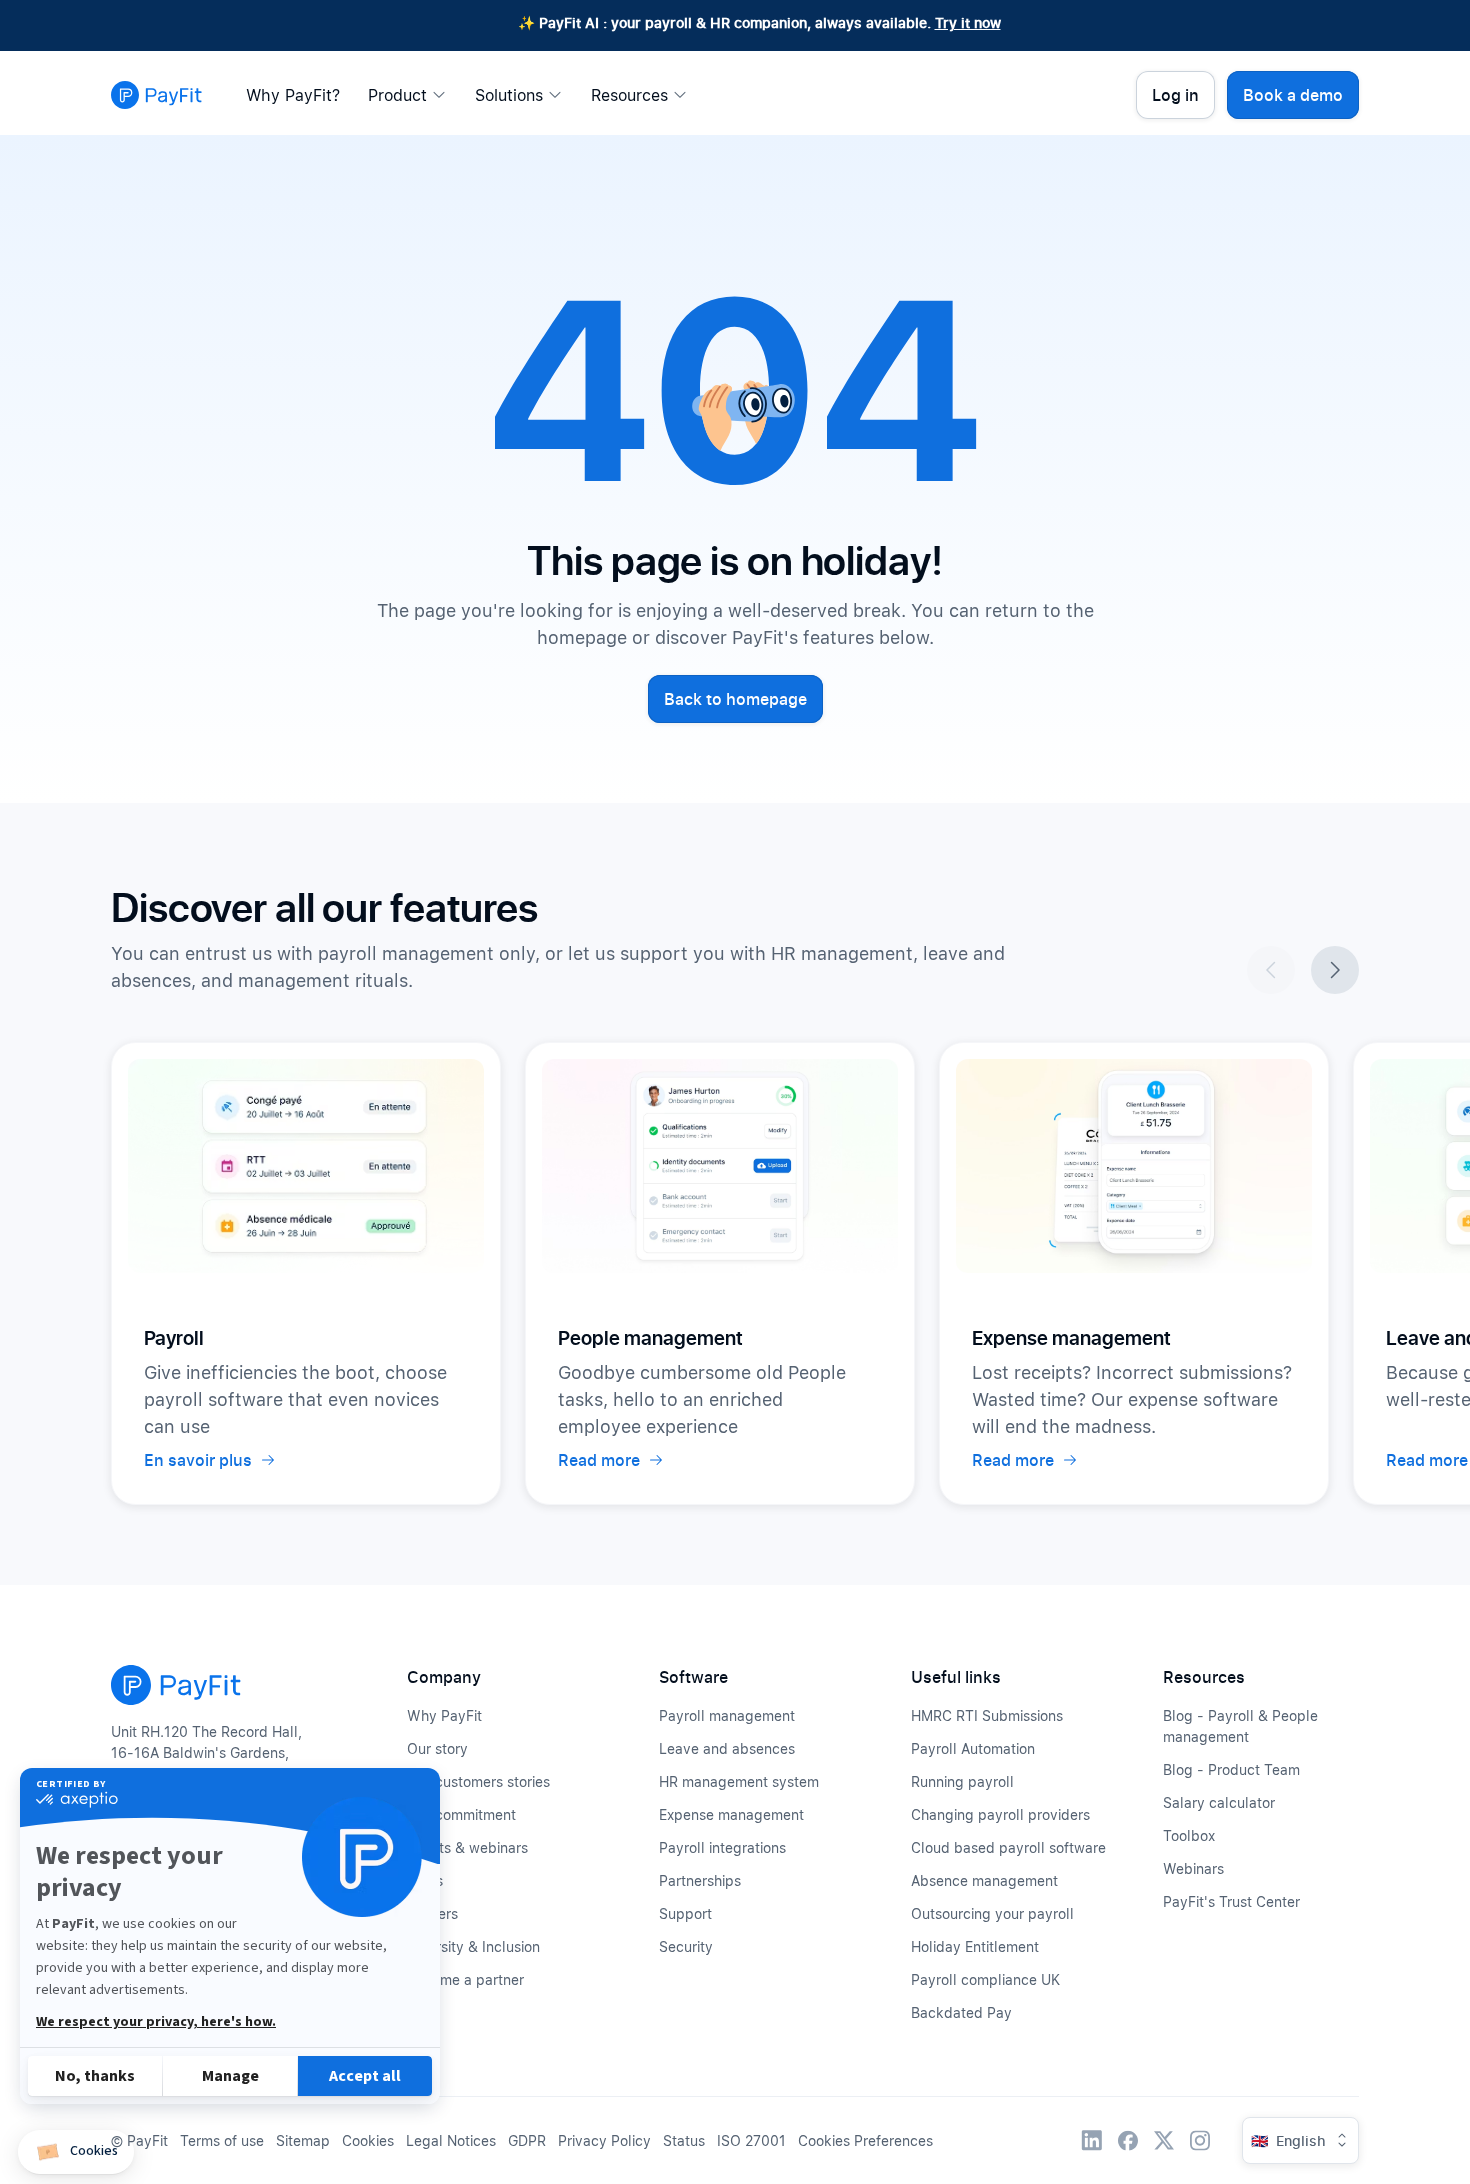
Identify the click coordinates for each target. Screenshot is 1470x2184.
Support (685, 1913)
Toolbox (1189, 1835)
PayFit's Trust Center (1231, 1901)
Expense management (731, 1814)
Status (684, 2140)
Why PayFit (444, 1715)
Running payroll (962, 1781)
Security (686, 1946)
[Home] (156, 95)
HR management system (739, 1781)
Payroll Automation (973, 1748)
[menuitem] (298, 95)
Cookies (368, 2140)
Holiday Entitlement (975, 1946)
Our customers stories (478, 1781)
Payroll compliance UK (985, 1979)
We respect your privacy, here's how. (156, 2022)
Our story (437, 1748)
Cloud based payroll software (1008, 1847)
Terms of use (222, 2140)
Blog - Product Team (1231, 1769)
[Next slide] (1335, 970)
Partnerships (700, 1880)
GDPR (527, 2140)
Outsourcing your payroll (992, 1913)
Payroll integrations (722, 1847)
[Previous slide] (1271, 970)
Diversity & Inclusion (473, 1946)
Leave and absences (727, 1748)
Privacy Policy (604, 2140)
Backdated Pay (961, 2012)
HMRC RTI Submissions (987, 1715)
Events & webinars (467, 1847)
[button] (76, 2152)
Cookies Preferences (865, 2140)
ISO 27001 (751, 2140)
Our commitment (461, 1814)
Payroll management (727, 1715)
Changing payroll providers (1000, 1814)
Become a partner (465, 1979)
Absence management (984, 1880)
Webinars (1193, 1868)
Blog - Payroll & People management (1240, 1726)
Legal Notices (451, 2140)
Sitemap (303, 2140)
